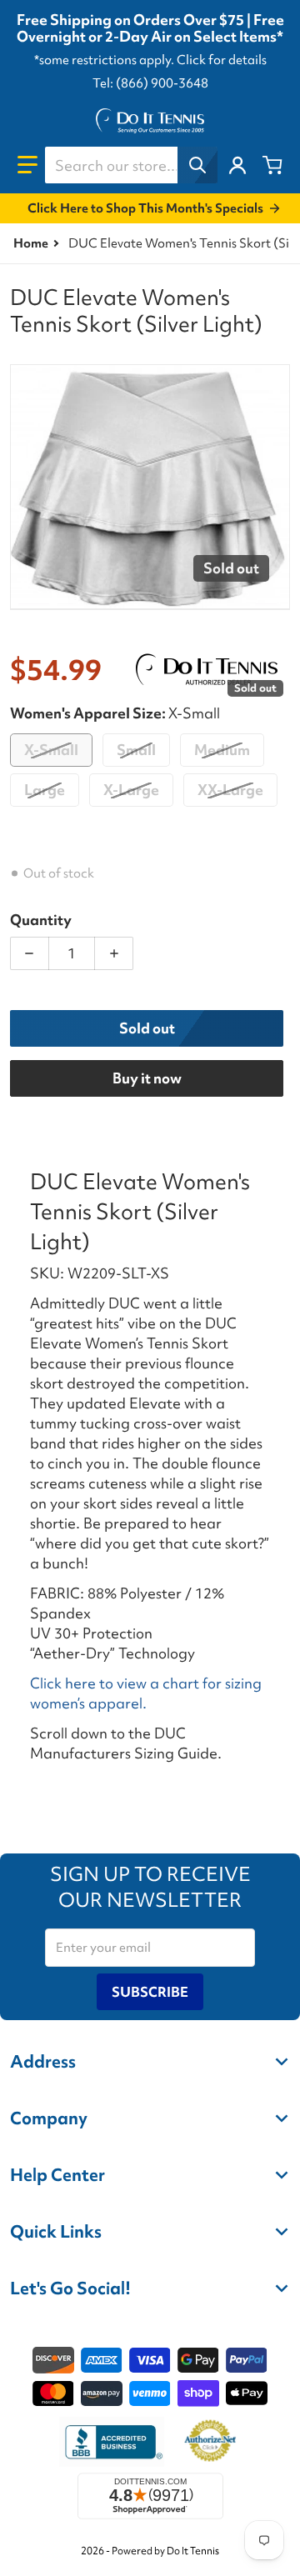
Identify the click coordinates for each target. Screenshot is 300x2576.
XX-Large (230, 790)
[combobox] (131, 165)
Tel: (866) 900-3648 (150, 83)
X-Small (51, 750)
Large (45, 790)
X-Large (131, 790)
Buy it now (147, 1078)
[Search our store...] (197, 165)
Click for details (222, 60)
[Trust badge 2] (210, 2442)
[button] (27, 165)
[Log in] (237, 165)
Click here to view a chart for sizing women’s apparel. (146, 1693)
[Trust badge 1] (112, 2442)
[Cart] (272, 165)
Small (136, 750)
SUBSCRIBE (150, 1992)
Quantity (41, 920)
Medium (222, 750)
